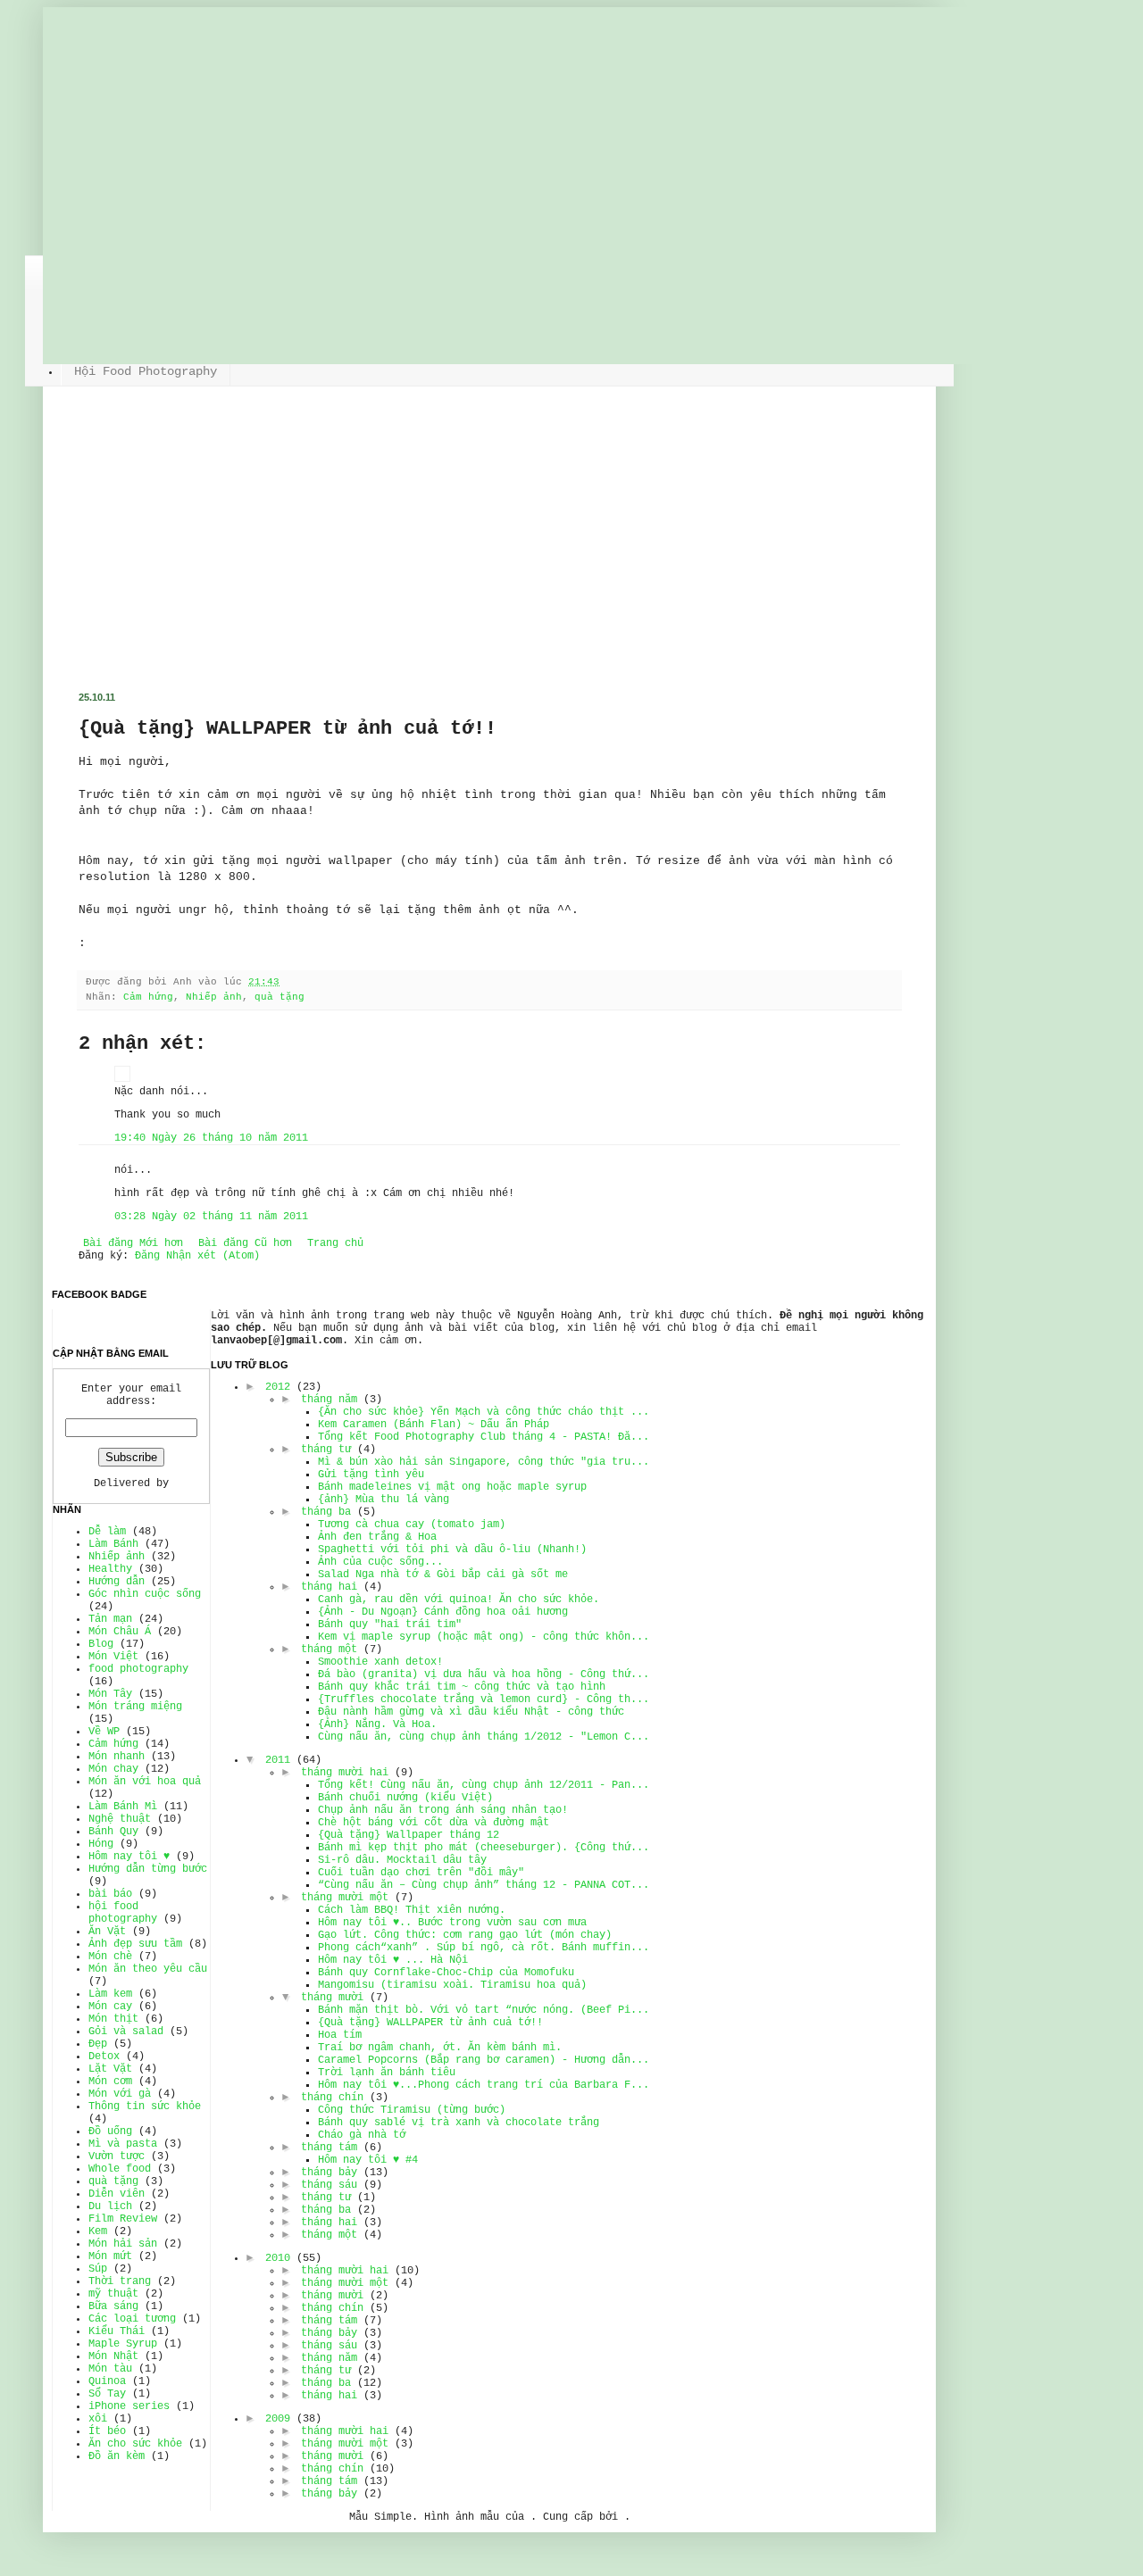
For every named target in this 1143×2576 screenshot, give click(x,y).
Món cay (110, 2007)
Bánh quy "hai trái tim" (390, 1625)
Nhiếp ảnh (214, 997)
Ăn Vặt (107, 1932)
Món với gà (120, 2094)
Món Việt (113, 1657)
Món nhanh (117, 1757)
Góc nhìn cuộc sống (145, 1594)
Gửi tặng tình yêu (371, 1475)
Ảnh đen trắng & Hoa (377, 1537)
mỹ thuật (113, 2294)
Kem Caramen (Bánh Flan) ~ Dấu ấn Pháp (434, 1425)
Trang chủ (335, 1243)
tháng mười (332, 1998)
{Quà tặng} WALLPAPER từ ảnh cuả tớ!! (430, 2023)
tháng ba (326, 1512)
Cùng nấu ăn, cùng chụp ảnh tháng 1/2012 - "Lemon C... (484, 1737)
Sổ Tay (107, 2394)
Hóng (101, 1844)
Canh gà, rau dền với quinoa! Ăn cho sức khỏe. (459, 1600)
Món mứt (110, 2256)
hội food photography (123, 1913)
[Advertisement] (489, 558)
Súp (98, 2269)
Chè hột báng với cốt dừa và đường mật (434, 1823)
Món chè (110, 1957)
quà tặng (279, 997)
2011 (278, 1760)
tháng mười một (345, 1898)
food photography (138, 1669)
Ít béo (107, 2431)
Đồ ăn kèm (117, 2456)
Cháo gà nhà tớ (362, 2135)
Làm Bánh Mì (123, 1807)
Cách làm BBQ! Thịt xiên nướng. (412, 1910)
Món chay (113, 1769)
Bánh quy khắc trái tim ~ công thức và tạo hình (462, 1687)
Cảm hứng (148, 997)
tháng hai (329, 1587)
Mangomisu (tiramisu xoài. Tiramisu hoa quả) (452, 1985)
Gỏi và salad (126, 2032)
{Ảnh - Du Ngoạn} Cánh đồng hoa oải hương (443, 1612)
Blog (101, 1644)
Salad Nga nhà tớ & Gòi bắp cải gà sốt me (443, 1575)
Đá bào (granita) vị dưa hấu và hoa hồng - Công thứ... (484, 1674)
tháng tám (329, 2148)
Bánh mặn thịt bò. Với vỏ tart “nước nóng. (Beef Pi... (484, 2010)
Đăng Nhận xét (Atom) (197, 1256)
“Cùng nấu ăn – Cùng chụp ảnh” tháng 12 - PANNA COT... (484, 1885)
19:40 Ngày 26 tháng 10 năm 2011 (211, 1138)
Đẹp (98, 2044)
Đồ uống (110, 2131)
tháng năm (329, 1400)
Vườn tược (117, 2156)
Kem (98, 2231)
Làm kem (110, 1994)
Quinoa (107, 2381)
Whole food (120, 2169)
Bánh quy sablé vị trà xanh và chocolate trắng (459, 2123)
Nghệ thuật (120, 1819)
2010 (278, 2258)
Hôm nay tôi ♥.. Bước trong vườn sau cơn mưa (452, 1923)
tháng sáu (329, 2185)
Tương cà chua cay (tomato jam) (412, 1525)
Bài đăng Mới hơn (133, 1243)
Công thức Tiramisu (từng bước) (412, 2110)
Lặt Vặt (110, 2069)
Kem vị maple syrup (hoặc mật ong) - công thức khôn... (484, 1637)
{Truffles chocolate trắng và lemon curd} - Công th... (484, 1699)
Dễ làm (107, 1532)
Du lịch (110, 2206)
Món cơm (110, 2082)
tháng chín (332, 2098)
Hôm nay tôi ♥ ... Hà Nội (393, 1960)
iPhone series (129, 2406)
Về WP (104, 1732)
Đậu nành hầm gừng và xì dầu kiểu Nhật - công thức (471, 1712)
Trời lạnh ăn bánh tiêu (387, 2073)
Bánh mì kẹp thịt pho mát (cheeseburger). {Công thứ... (484, 1848)
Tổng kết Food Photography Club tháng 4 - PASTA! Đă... (484, 1437)
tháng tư (326, 1450)
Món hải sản (123, 2244)
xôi (98, 2419)
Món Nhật (113, 2356)
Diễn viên (117, 2194)
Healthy (110, 1569)
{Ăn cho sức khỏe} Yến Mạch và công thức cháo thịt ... (484, 1412)
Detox (104, 2057)
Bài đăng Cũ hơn (245, 1243)
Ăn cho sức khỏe (135, 2444)
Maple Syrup (123, 2344)
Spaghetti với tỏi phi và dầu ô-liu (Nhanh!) (452, 1550)
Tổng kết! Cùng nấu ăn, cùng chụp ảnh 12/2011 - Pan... (484, 1785)
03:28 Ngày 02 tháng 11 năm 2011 (211, 1217)
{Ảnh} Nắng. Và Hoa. (377, 1724)
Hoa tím (340, 2035)
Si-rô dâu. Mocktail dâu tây (402, 1860)
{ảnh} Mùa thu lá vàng (384, 1500)
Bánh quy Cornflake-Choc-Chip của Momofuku (446, 1973)
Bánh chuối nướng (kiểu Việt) (405, 1798)
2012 (278, 1387)
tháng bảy (329, 2173)
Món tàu (110, 2369)
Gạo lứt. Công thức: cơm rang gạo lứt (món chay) (465, 1935)
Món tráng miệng (135, 1707)
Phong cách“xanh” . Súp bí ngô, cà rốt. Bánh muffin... (484, 1948)
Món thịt (113, 2019)
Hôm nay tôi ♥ (129, 1857)
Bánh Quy (113, 1832)
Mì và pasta (123, 2144)
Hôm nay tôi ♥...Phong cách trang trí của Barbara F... (484, 2085)
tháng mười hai (345, 1773)
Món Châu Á (120, 1632)
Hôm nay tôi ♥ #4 (368, 2160)
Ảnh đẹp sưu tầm (135, 1944)
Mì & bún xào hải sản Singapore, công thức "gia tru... (484, 1462)
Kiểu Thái (117, 2331)
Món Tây (110, 1694)
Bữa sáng (113, 2306)
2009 (278, 2419)
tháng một (329, 1649)
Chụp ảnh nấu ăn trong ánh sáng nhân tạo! (443, 1810)
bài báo (110, 1894)
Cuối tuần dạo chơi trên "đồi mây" (421, 1873)
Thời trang (120, 2281)
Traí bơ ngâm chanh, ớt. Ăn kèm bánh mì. (440, 2048)
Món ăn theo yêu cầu (148, 1969)
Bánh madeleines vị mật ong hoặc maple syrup (452, 1487)
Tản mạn (110, 1619)
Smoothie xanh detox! (380, 1662)
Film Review (123, 2219)
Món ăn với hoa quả (145, 1782)
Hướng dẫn (117, 1582)
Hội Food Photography (146, 371)
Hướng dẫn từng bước (148, 1869)
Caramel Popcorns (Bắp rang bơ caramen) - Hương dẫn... (484, 2060)
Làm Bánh (113, 1544)
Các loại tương (132, 2319)
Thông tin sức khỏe (145, 2107)
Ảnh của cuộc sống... (380, 1562)
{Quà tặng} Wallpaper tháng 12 (409, 1835)
